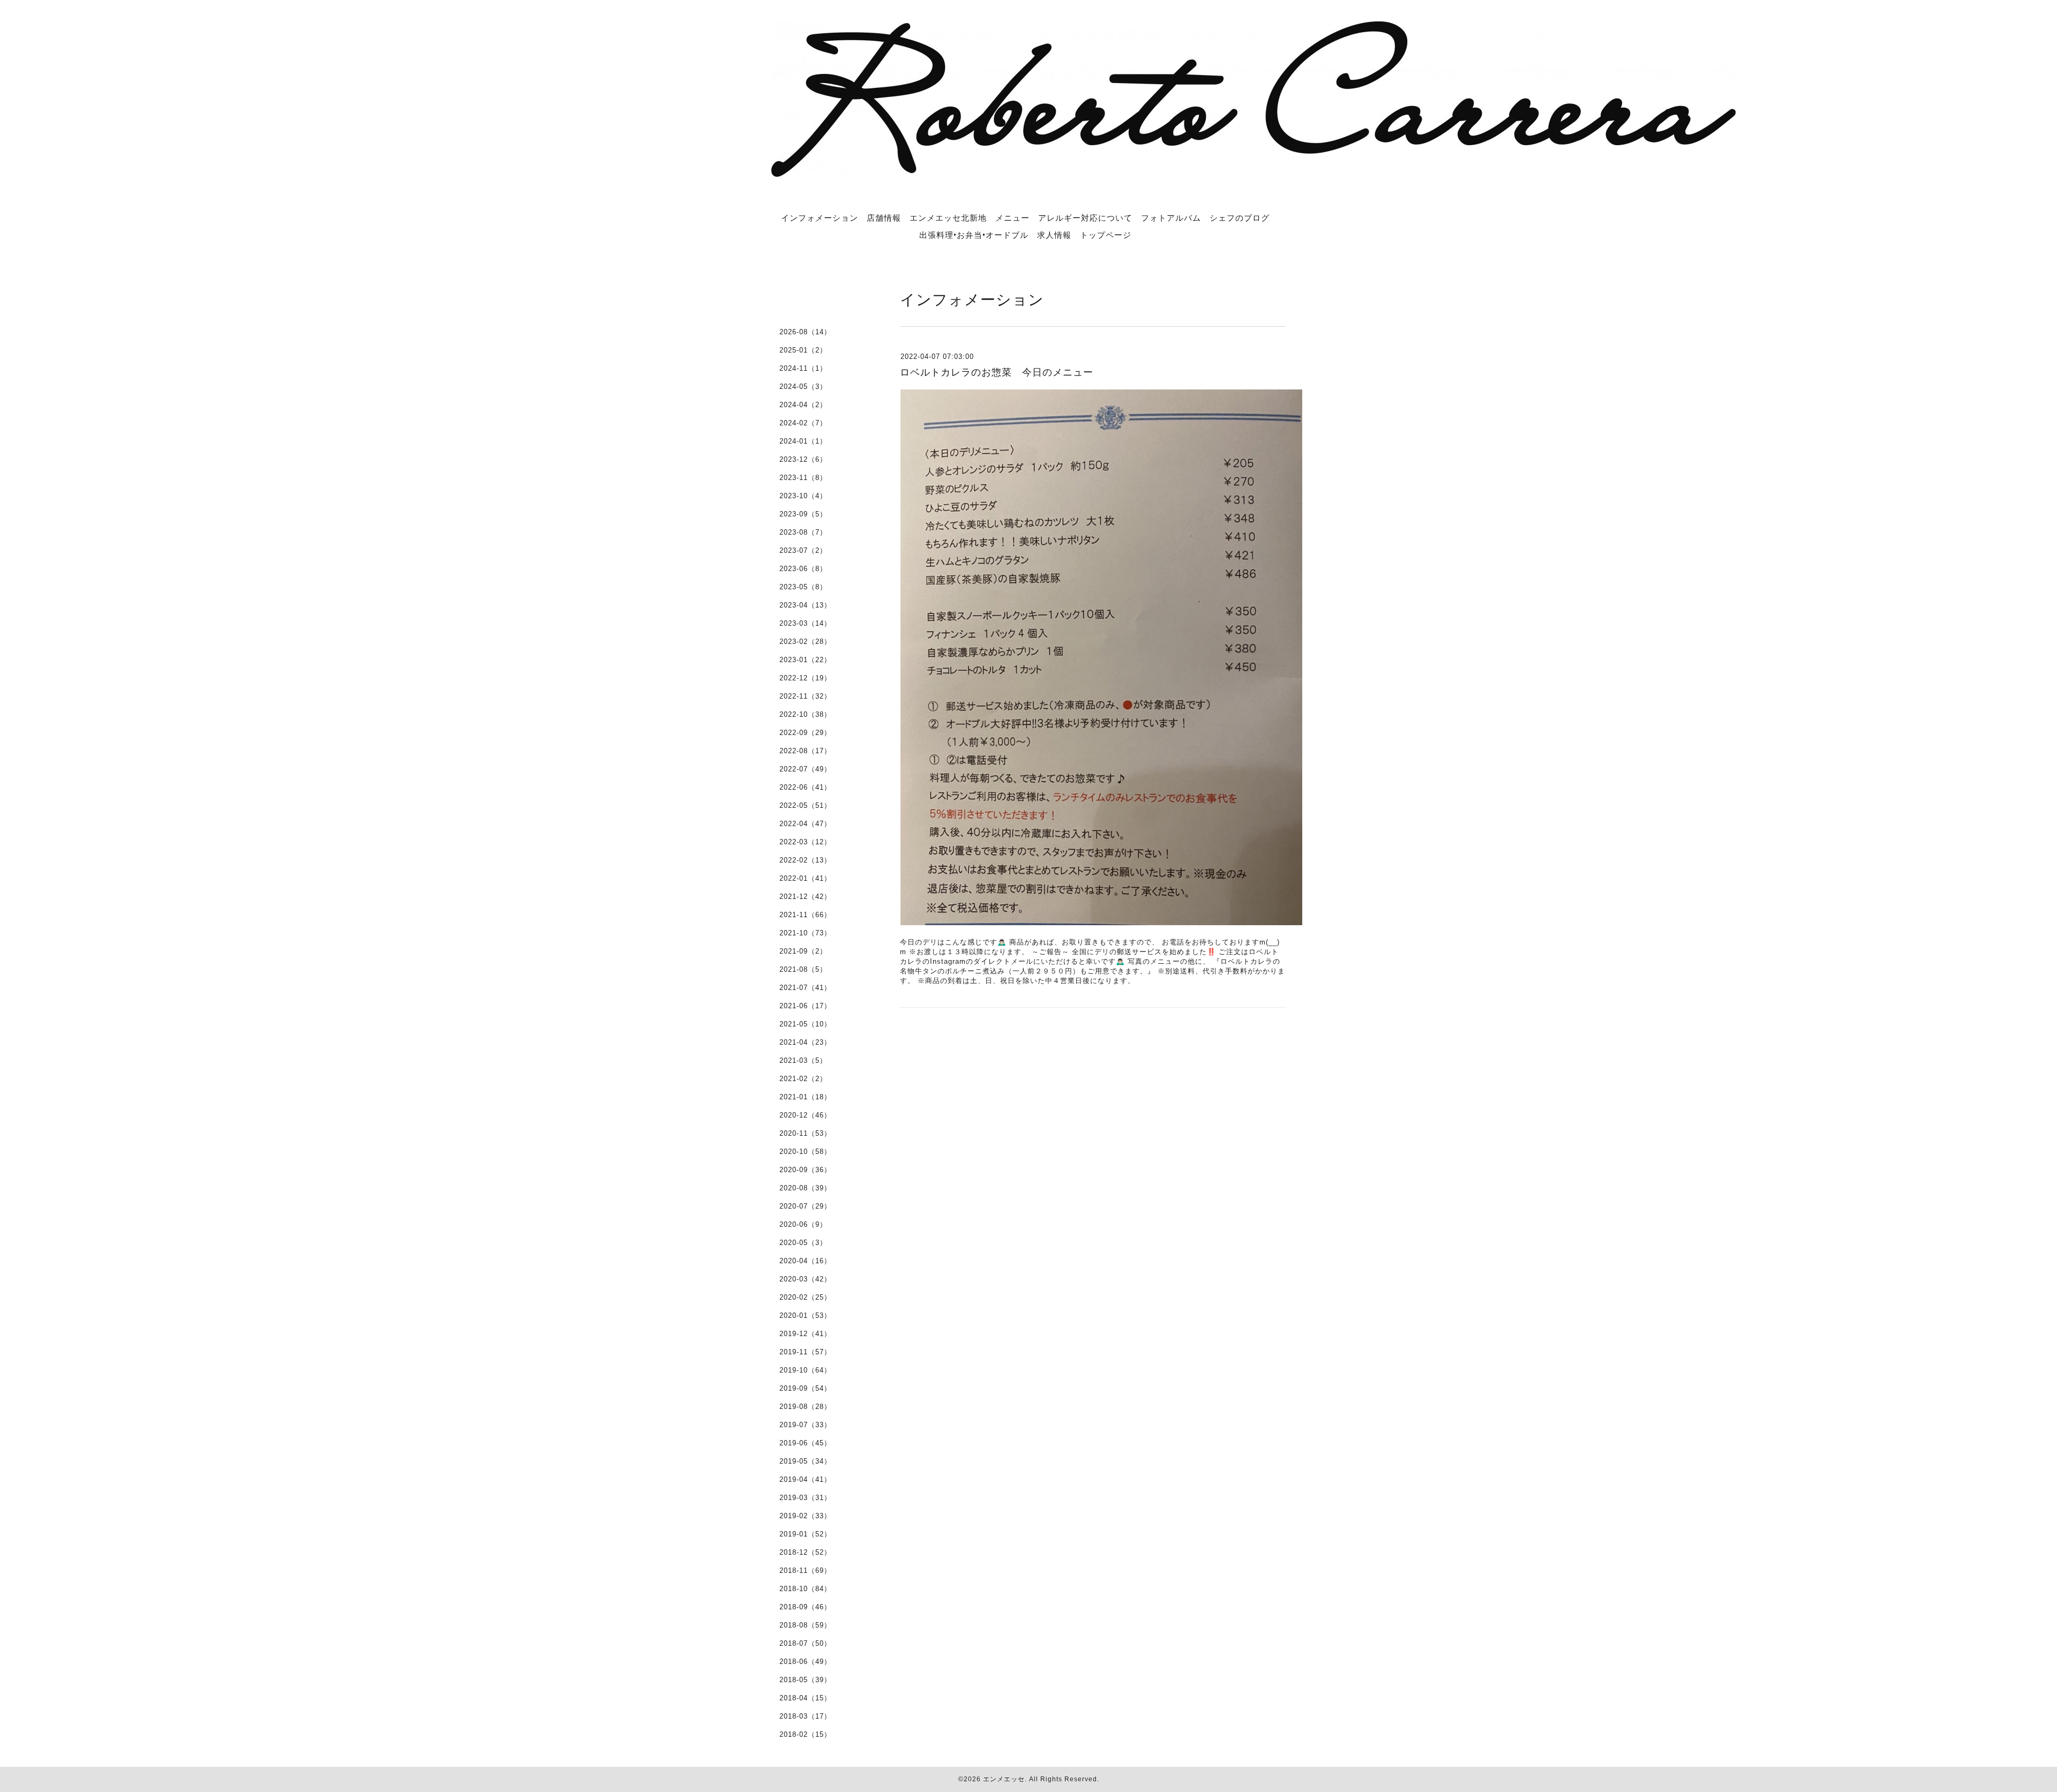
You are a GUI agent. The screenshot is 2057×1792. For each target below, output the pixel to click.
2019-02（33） (805, 1516)
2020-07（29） (805, 1206)
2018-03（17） (805, 1716)
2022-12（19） (805, 678)
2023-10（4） (803, 496)
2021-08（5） (803, 969)
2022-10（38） (805, 714)
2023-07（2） (803, 550)
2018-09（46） (805, 1607)
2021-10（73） (805, 933)
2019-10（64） (805, 1370)
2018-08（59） (805, 1625)
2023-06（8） (803, 569)
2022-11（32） (805, 696)
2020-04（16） (805, 1261)
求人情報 (1054, 235)
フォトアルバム (1171, 218)
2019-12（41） (805, 1334)
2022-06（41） (805, 787)
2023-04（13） (805, 605)
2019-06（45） (805, 1443)
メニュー (1012, 218)
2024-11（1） (803, 368)
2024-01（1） (803, 441)
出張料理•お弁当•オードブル (974, 235)
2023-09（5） (803, 514)
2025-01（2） (803, 350)
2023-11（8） (803, 478)
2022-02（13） (805, 860)
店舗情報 (884, 218)
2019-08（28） (805, 1407)
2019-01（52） (805, 1534)
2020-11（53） (805, 1133)
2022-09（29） (805, 733)
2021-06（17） (805, 1006)
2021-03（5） (803, 1060)
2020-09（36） (805, 1170)
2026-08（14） (805, 332)
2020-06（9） (803, 1224)
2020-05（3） (803, 1243)
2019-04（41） (805, 1479)
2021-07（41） (805, 988)
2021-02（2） (803, 1079)
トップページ (1106, 235)
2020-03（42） (805, 1279)
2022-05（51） (805, 805)
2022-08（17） (805, 751)
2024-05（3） (803, 387)
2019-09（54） (805, 1388)
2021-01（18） (805, 1097)
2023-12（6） (803, 459)
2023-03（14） (805, 623)
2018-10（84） (805, 1589)
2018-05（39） (805, 1680)
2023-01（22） (805, 660)
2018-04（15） (805, 1698)
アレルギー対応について (1085, 218)
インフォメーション (820, 218)
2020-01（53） (805, 1315)
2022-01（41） (805, 878)
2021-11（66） (805, 915)
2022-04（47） (805, 824)
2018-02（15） (805, 1734)
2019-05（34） (805, 1461)
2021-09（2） (803, 951)
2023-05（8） (803, 587)
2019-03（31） (805, 1498)
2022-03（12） (805, 842)
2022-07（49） (805, 769)
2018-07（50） (805, 1643)
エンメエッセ (1004, 1779)
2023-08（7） (803, 532)
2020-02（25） (805, 1297)
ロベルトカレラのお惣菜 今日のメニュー (997, 372)
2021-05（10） (805, 1024)
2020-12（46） (805, 1115)
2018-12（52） (805, 1552)
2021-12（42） (805, 897)
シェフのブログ (1240, 218)
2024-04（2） (803, 405)
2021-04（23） (805, 1042)
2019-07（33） (805, 1425)
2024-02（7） (803, 423)
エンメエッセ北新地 (948, 218)
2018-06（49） (805, 1662)
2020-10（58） (805, 1152)
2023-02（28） (805, 642)
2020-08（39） (805, 1188)
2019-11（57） (805, 1352)
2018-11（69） (805, 1570)
